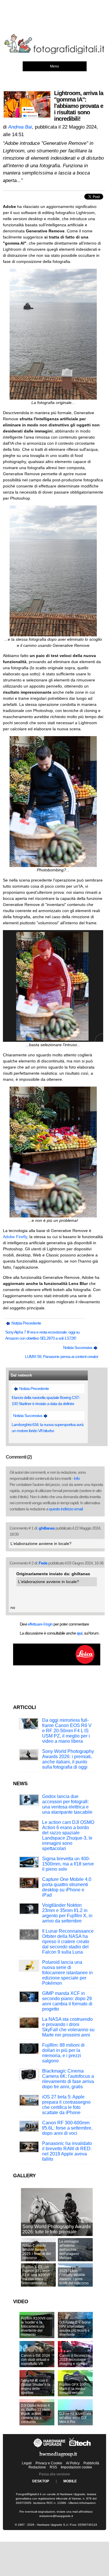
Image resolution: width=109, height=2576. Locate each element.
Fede (43, 1563)
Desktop (41, 2481)
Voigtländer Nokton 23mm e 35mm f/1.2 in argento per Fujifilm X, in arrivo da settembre (67, 1913)
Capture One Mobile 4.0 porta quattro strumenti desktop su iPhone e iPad (67, 1887)
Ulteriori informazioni (82, 2503)
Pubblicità (91, 2463)
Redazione (37, 2467)
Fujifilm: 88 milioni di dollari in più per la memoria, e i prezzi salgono (63, 2053)
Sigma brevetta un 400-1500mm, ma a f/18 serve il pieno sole (68, 1864)
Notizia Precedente (26, 1323)
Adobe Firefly (15, 1237)
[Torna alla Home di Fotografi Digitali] (54, 53)
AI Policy (73, 2463)
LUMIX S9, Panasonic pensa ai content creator (62, 1356)
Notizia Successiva (78, 1347)
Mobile (70, 2481)
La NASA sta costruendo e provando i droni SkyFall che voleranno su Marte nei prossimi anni (68, 2027)
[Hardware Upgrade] (50, 2447)
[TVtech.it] (80, 2447)
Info (77, 1478)
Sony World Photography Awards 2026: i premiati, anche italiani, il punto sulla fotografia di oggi (68, 1759)
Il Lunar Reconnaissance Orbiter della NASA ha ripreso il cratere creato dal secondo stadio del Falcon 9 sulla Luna (68, 1942)
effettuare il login (40, 1624)
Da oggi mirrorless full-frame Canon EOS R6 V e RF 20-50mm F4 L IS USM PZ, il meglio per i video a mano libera (67, 1731)
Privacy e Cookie (49, 2463)
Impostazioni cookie (76, 2467)
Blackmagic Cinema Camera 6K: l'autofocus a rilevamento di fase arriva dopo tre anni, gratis (68, 2079)
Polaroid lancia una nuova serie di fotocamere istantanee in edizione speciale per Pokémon (67, 1973)
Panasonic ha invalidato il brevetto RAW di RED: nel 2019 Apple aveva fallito (67, 2151)
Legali (27, 2463)
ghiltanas (47, 1528)
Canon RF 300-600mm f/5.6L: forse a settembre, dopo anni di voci (67, 2128)
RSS (53, 2467)
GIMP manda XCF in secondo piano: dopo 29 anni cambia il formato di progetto (67, 2001)
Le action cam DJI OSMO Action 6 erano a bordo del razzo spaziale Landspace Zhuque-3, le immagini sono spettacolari (68, 1835)
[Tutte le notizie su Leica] (57, 1664)
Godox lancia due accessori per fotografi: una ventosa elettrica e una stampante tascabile (67, 1804)
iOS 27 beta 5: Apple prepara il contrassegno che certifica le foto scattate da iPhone (66, 2105)
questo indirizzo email (66, 1509)
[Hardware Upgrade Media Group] (58, 2458)
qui (79, 1633)
